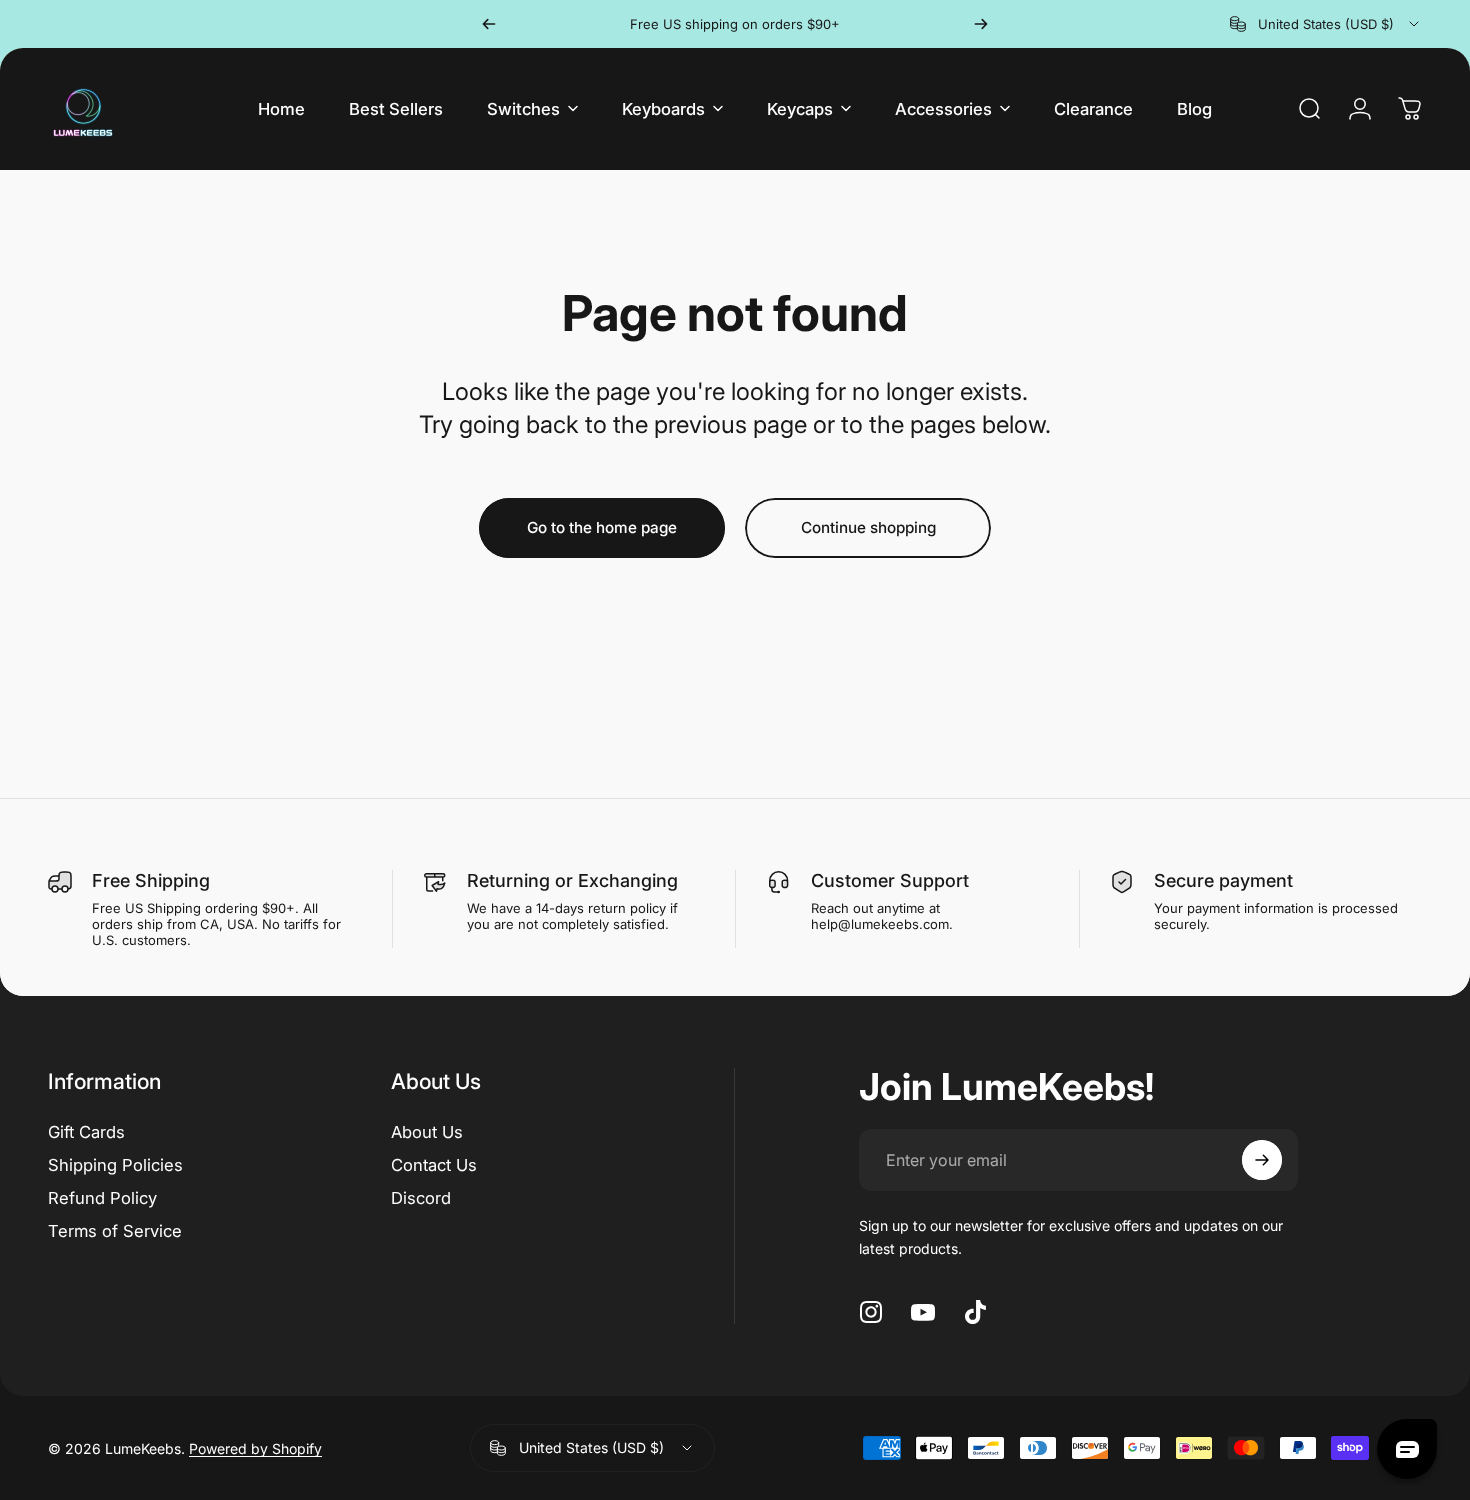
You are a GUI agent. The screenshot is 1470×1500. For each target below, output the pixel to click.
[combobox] (1326, 24)
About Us (427, 1132)
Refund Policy (102, 1198)
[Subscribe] (1262, 1160)
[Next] (981, 24)
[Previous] (489, 24)
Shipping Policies (115, 1165)
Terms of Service (115, 1231)
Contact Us (434, 1165)
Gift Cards (86, 1132)
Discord (421, 1198)
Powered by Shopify (255, 1448)
